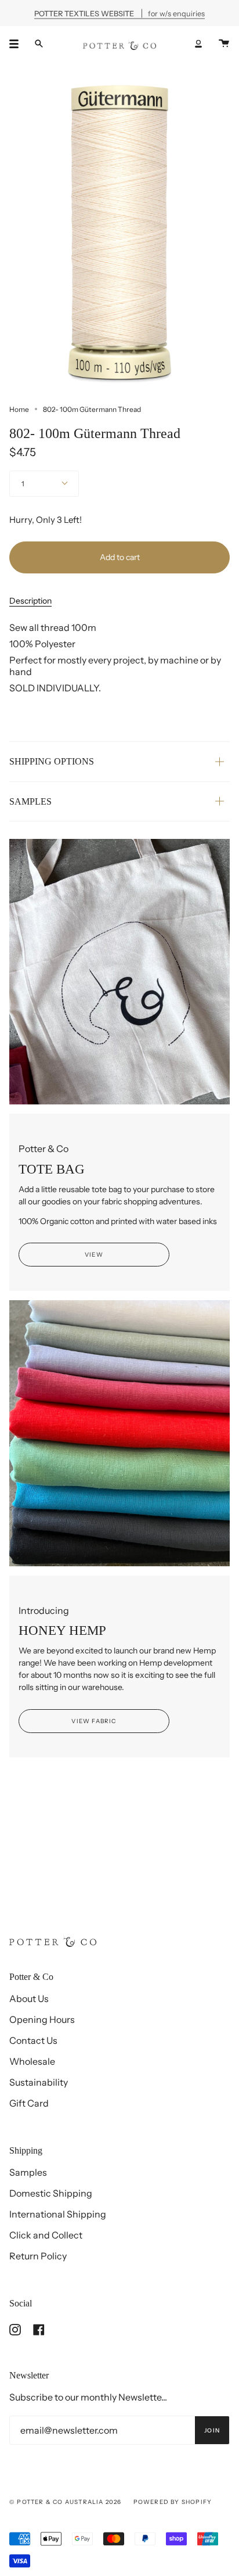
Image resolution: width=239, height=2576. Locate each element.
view (94, 1255)
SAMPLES (30, 801)
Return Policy (38, 2256)
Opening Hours (42, 2019)
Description (30, 601)
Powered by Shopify (173, 2502)
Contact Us (33, 2040)
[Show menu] (18, 44)
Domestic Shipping (51, 2193)
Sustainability (39, 2082)
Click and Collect (46, 2235)
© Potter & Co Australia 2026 (66, 2502)
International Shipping (58, 2214)
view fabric (94, 1721)
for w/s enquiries (119, 13)
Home (19, 409)
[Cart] (224, 44)
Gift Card (29, 2103)
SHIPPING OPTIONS (52, 761)
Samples (28, 2172)
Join (212, 2430)
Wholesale (32, 2061)
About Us (29, 1999)
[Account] (198, 44)
